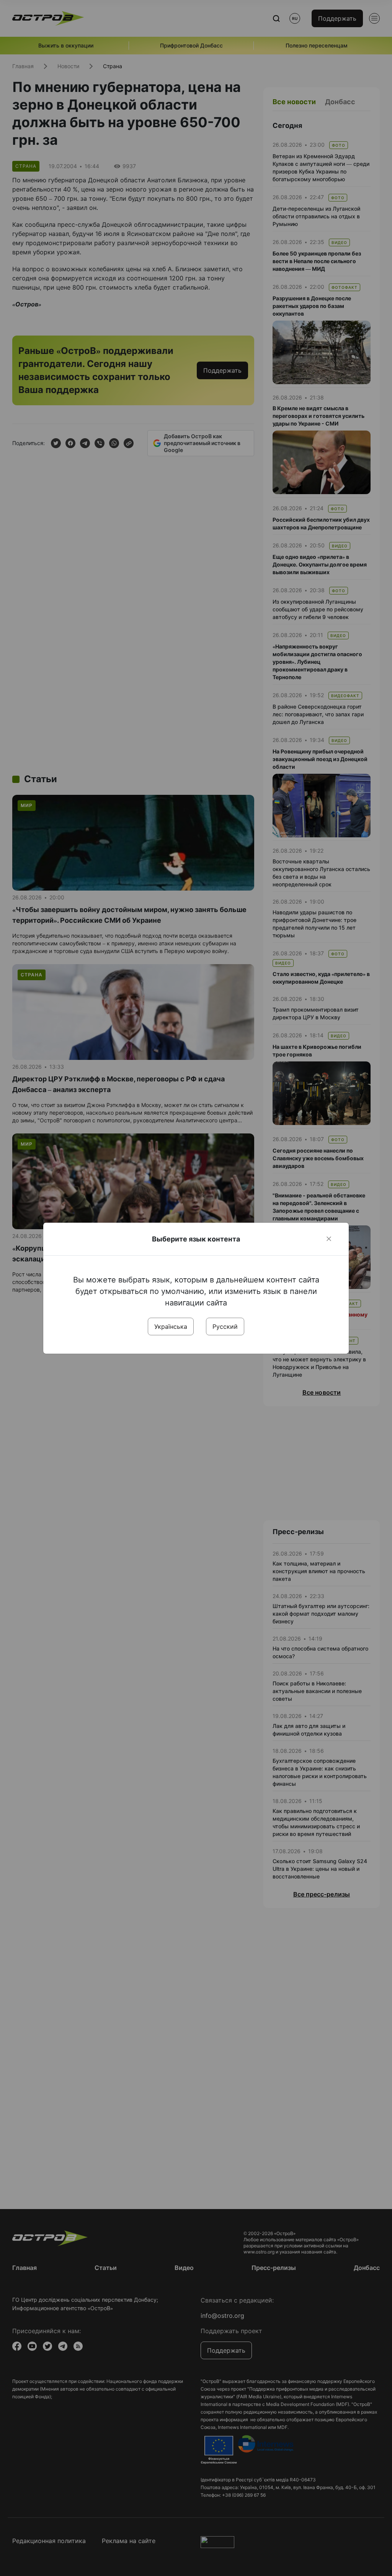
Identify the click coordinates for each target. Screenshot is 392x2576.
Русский (225, 1326)
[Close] (329, 1239)
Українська (171, 1326)
